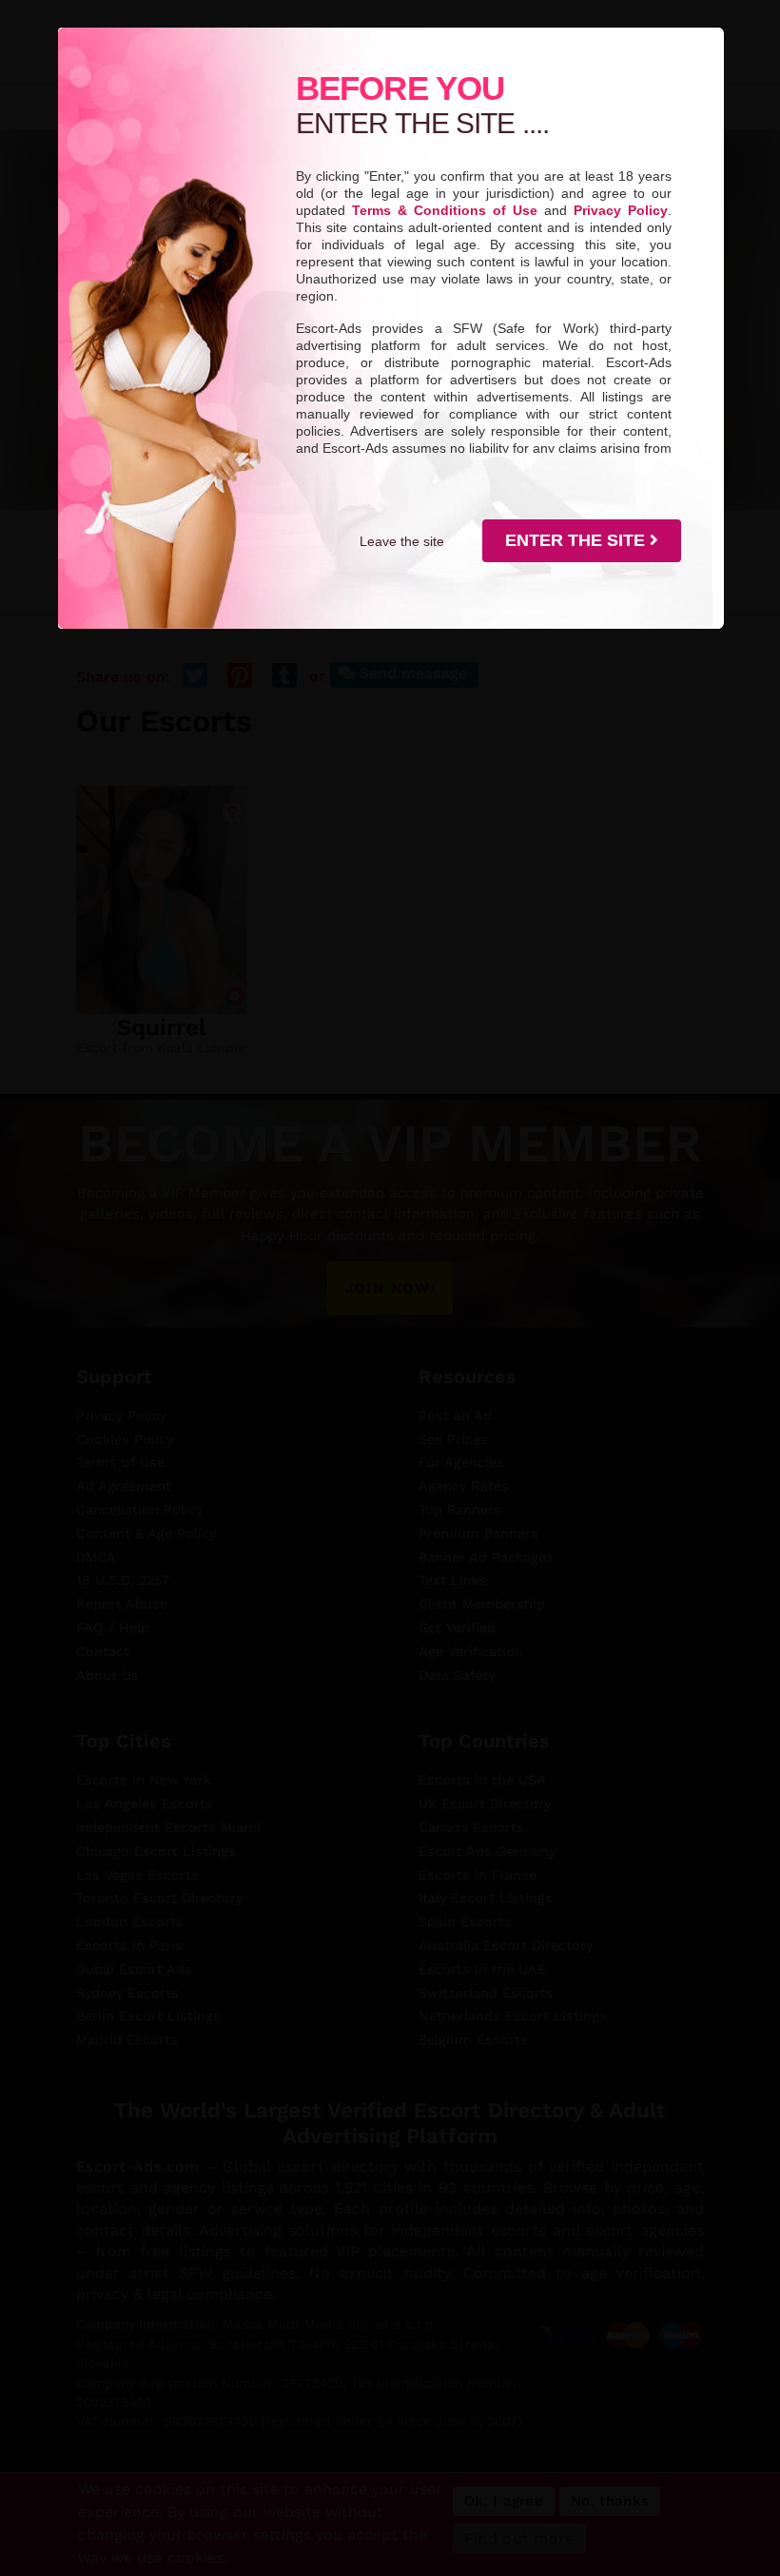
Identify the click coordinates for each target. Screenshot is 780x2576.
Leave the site (402, 541)
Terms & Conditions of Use (445, 210)
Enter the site (577, 540)
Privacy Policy (621, 210)
